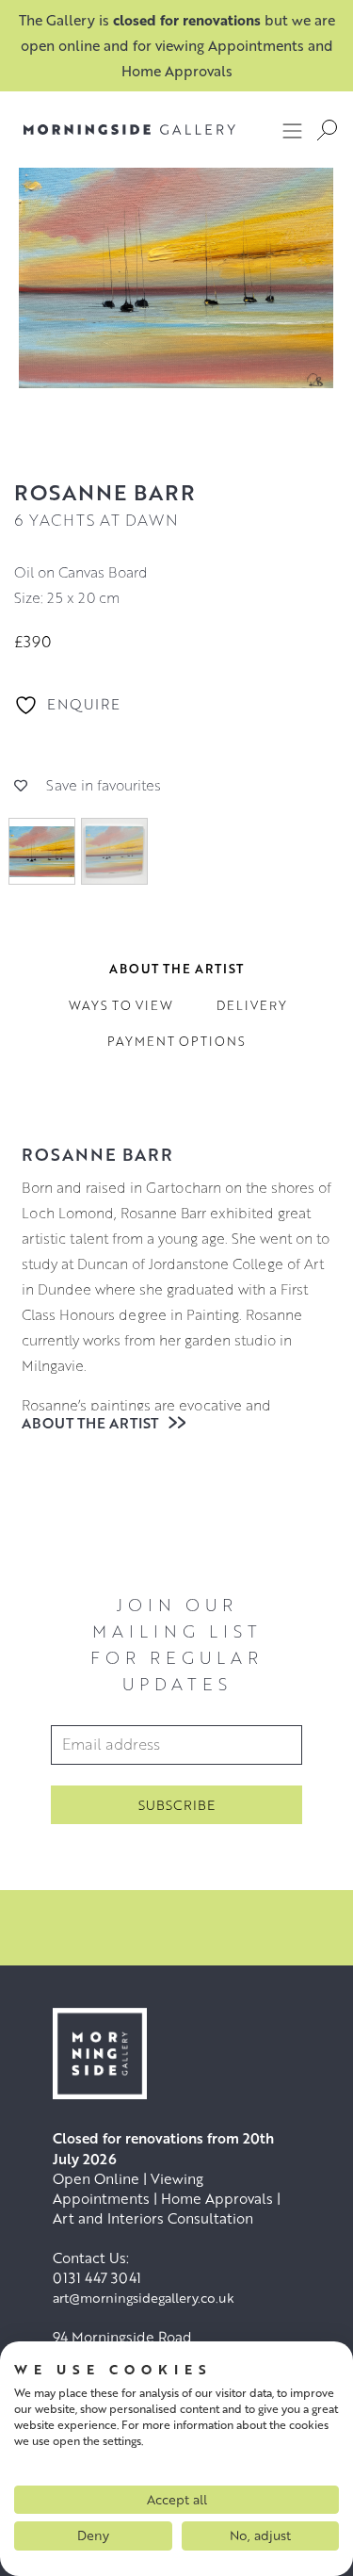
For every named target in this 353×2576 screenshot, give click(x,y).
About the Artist (92, 1423)
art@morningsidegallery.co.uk (144, 2298)
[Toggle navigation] (293, 130)
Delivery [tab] (252, 1005)
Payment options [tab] (176, 1041)
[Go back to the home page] (129, 130)
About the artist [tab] (176, 969)
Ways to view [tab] (121, 1005)
